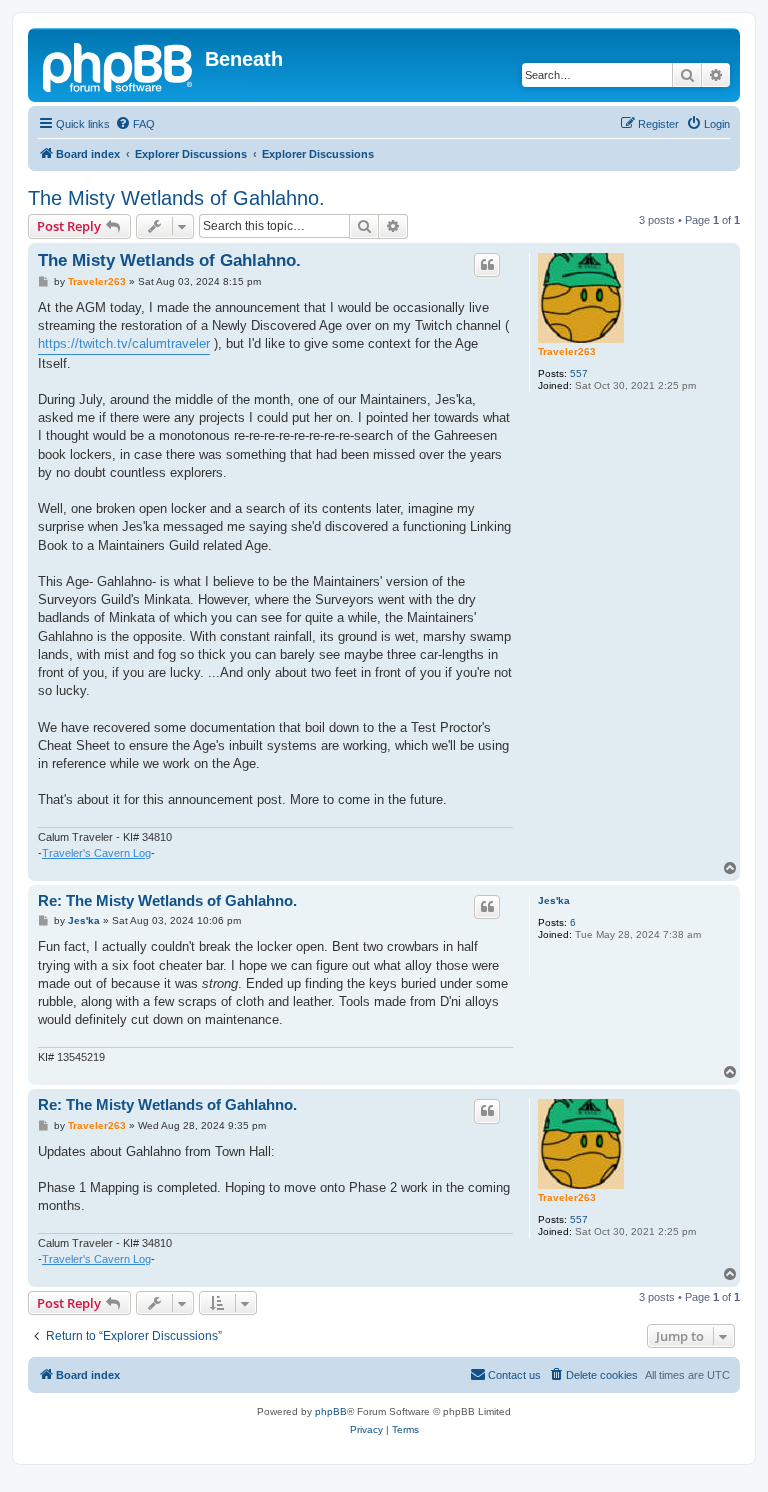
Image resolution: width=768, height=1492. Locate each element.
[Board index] (119, 65)
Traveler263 (567, 351)
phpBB (331, 1411)
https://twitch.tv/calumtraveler (124, 343)
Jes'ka (554, 900)
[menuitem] (135, 124)
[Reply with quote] (487, 265)
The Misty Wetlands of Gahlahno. (176, 198)
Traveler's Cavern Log (96, 853)
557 (579, 373)
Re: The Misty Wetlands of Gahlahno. (167, 900)
